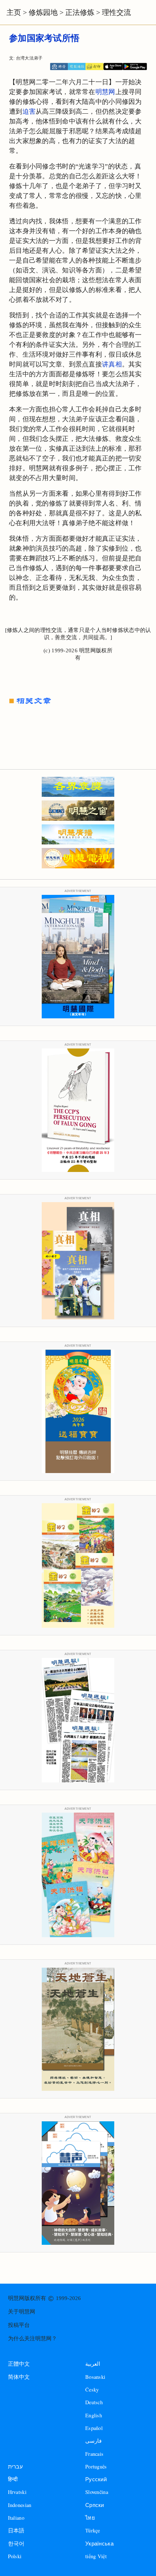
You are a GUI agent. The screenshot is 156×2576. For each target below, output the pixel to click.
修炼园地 (43, 12)
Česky (92, 2390)
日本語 (16, 2530)
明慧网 (105, 92)
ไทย (90, 2518)
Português (96, 2467)
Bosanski (95, 2377)
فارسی (93, 2441)
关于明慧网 (22, 2312)
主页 (14, 12)
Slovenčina (97, 2492)
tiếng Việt (96, 2556)
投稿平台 (19, 2325)
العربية (93, 2364)
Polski (15, 2556)
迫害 (29, 111)
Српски (95, 2505)
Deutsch (94, 2402)
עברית (15, 2467)
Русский (96, 2479)
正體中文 (19, 2364)
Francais (94, 2454)
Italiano (16, 2518)
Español (94, 2428)
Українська (99, 2543)
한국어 (16, 2543)
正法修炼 (80, 12)
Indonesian (20, 2505)
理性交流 (116, 12)
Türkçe (93, 2530)
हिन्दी (13, 2479)
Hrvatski (17, 2492)
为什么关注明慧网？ (32, 2338)
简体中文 (19, 2377)
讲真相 (112, 364)
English (94, 2415)
